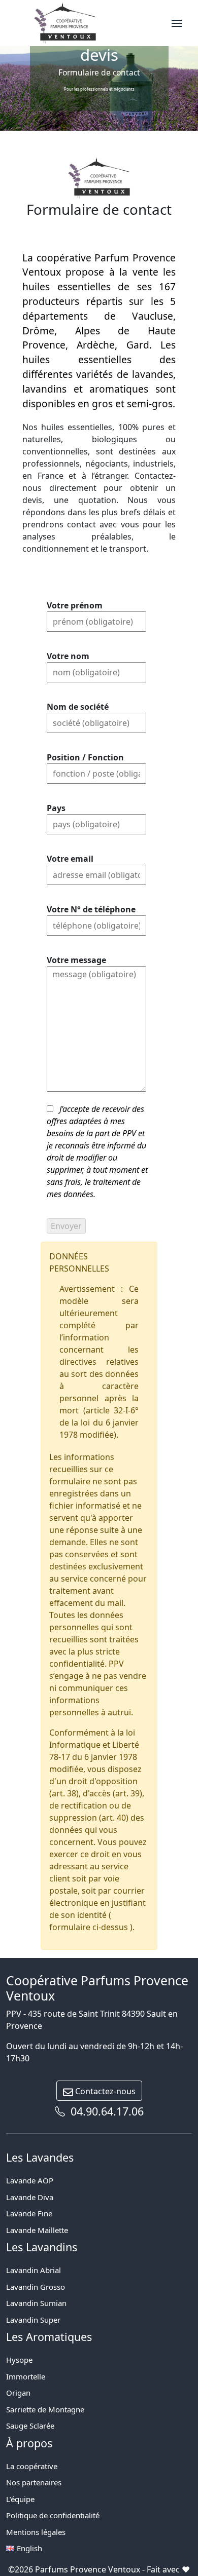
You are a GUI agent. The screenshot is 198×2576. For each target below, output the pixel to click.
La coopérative (32, 2466)
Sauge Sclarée (30, 2426)
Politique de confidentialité (53, 2515)
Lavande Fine (29, 2213)
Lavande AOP (30, 2180)
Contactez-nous (104, 2091)
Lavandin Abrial (34, 2270)
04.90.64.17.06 (106, 2111)
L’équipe (20, 2499)
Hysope (19, 2360)
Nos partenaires (34, 2482)
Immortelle (26, 2376)
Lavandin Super (33, 2320)
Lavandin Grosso (36, 2287)
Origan (18, 2393)
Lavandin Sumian (36, 2303)
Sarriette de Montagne (45, 2409)
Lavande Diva (30, 2197)
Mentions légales (36, 2532)
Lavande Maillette (37, 2230)
